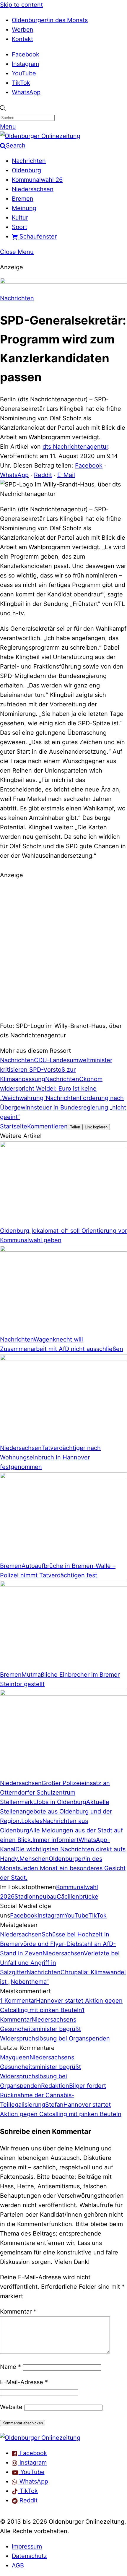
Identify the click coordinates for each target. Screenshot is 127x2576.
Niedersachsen (33, 189)
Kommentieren (47, 1126)
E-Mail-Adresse (24, 2382)
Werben (23, 30)
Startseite (14, 1126)
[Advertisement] (63, 950)
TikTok (21, 83)
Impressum (27, 2546)
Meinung (24, 208)
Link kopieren (96, 1127)
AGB (18, 2565)
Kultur (20, 218)
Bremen (23, 199)
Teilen (75, 1127)
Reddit (43, 475)
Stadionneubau (36, 1897)
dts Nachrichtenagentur (75, 447)
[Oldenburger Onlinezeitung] (40, 2438)
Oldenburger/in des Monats (50, 20)
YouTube (24, 73)
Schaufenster (37, 236)
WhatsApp (26, 92)
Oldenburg (26, 170)
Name (10, 2367)
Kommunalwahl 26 (37, 180)
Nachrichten (29, 161)
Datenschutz (29, 2556)
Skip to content (21, 5)
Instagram (25, 64)
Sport (19, 227)
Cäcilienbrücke (78, 1897)
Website (11, 2407)
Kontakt (22, 39)
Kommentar (18, 2311)
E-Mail (66, 475)
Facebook (26, 54)
